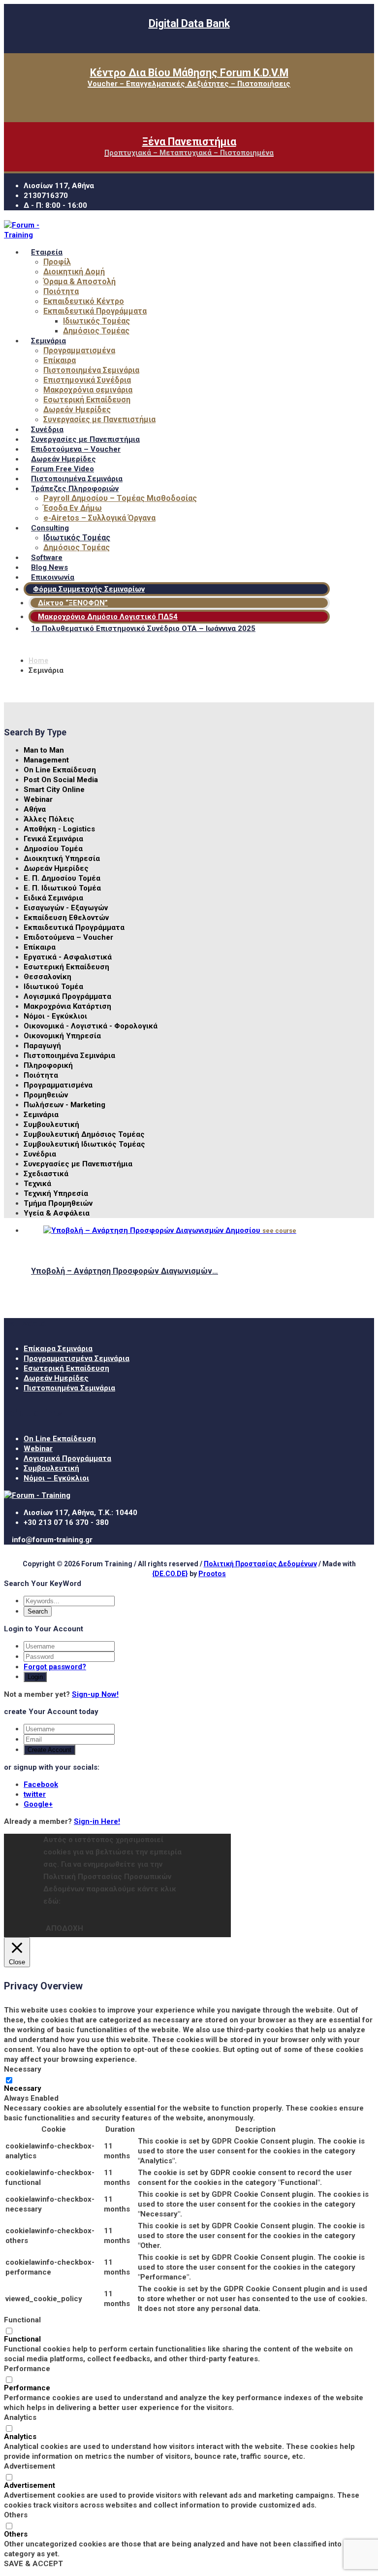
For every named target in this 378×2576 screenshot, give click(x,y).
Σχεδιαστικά (46, 1174)
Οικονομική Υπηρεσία (62, 1036)
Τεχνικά (37, 1184)
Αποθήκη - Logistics (59, 829)
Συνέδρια (40, 1154)
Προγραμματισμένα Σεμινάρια (77, 1358)
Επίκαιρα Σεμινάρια (58, 1349)
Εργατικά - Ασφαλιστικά (68, 957)
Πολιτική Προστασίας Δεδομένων (260, 1564)
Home (38, 661)
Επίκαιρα (60, 360)
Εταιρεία (47, 252)
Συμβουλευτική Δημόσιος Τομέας (84, 1134)
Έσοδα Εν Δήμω (73, 508)
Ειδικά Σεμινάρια (53, 898)
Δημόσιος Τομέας (96, 331)
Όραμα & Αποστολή (79, 281)
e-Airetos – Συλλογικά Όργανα (99, 518)
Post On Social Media (61, 780)
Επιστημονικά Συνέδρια (87, 380)
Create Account (49, 1750)
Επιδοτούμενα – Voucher (68, 937)
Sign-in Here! (97, 1821)
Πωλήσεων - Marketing (64, 1105)
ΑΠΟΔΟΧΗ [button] (64, 1928)
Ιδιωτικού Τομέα (53, 987)
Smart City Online (54, 790)
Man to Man (44, 750)
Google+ (38, 1804)
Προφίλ (57, 262)
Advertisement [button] (30, 2466)
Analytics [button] (20, 2417)
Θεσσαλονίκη (47, 977)
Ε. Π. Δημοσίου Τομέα (62, 878)
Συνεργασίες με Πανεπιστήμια (99, 419)
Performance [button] (27, 2369)
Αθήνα (35, 809)
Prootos (212, 1574)
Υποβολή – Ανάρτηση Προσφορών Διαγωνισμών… (125, 1271)
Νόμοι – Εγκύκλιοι (56, 1478)
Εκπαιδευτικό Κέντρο (84, 301)
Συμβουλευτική (51, 1124)
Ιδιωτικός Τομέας (96, 321)
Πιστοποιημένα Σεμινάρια (91, 370)
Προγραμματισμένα (79, 350)
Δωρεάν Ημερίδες (77, 410)
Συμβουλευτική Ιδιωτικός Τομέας (84, 1144)
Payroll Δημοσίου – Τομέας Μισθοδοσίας (120, 498)
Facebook (41, 1784)
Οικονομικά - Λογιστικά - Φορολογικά (91, 1026)
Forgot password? (55, 1667)
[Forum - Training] (26, 235)
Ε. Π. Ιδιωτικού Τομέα (62, 888)
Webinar (38, 799)
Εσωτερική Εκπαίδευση (87, 400)
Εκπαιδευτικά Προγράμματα (95, 311)
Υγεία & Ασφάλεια (57, 1213)
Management (46, 760)
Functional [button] (22, 2320)
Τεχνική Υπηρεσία (56, 1193)
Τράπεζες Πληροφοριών (75, 489)
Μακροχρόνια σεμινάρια (88, 390)
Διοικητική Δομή (74, 272)
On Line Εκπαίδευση (60, 770)
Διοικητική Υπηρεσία (62, 859)
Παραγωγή (42, 1046)
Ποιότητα (61, 291)
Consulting (50, 528)
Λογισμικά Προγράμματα (67, 996)
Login (35, 1677)
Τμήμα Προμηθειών (58, 1203)
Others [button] (16, 2515)
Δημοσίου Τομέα (53, 849)
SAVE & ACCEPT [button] (33, 2564)
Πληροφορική (48, 1065)
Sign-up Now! (95, 1694)
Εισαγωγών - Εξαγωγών (66, 908)
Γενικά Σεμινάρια (53, 839)
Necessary (23, 2088)
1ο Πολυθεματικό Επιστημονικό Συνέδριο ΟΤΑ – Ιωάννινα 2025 (143, 628)
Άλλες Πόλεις (49, 819)
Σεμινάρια (48, 341)
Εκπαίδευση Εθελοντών (66, 918)
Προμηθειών (46, 1095)
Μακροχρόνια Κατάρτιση (67, 1006)
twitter (35, 1794)
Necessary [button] (23, 2069)
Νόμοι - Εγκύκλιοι (55, 1016)
